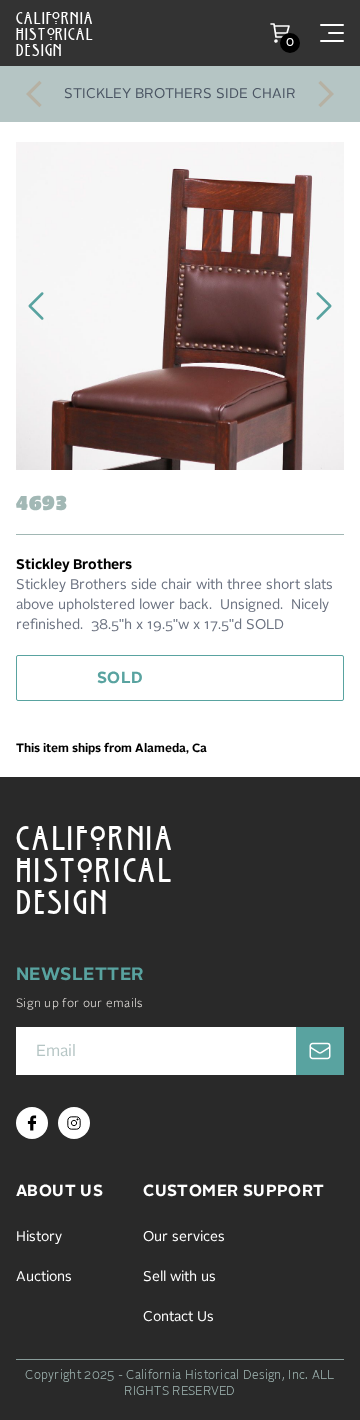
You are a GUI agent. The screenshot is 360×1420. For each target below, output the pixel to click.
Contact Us (178, 1317)
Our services (184, 1237)
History (39, 1237)
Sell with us (179, 1277)
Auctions (44, 1277)
